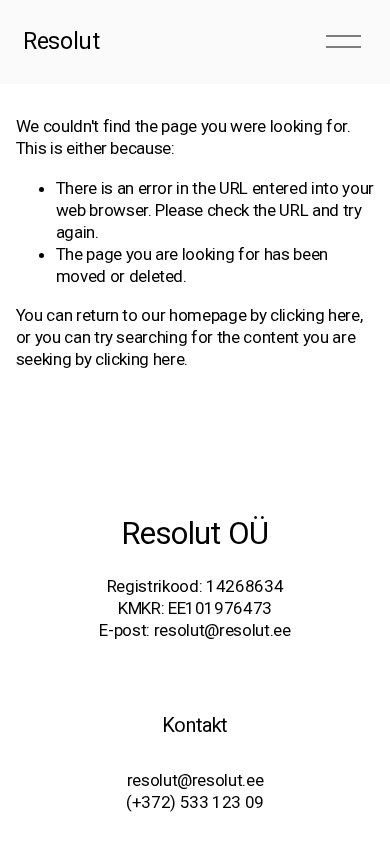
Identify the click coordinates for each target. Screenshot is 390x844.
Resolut (61, 41)
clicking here (315, 315)
